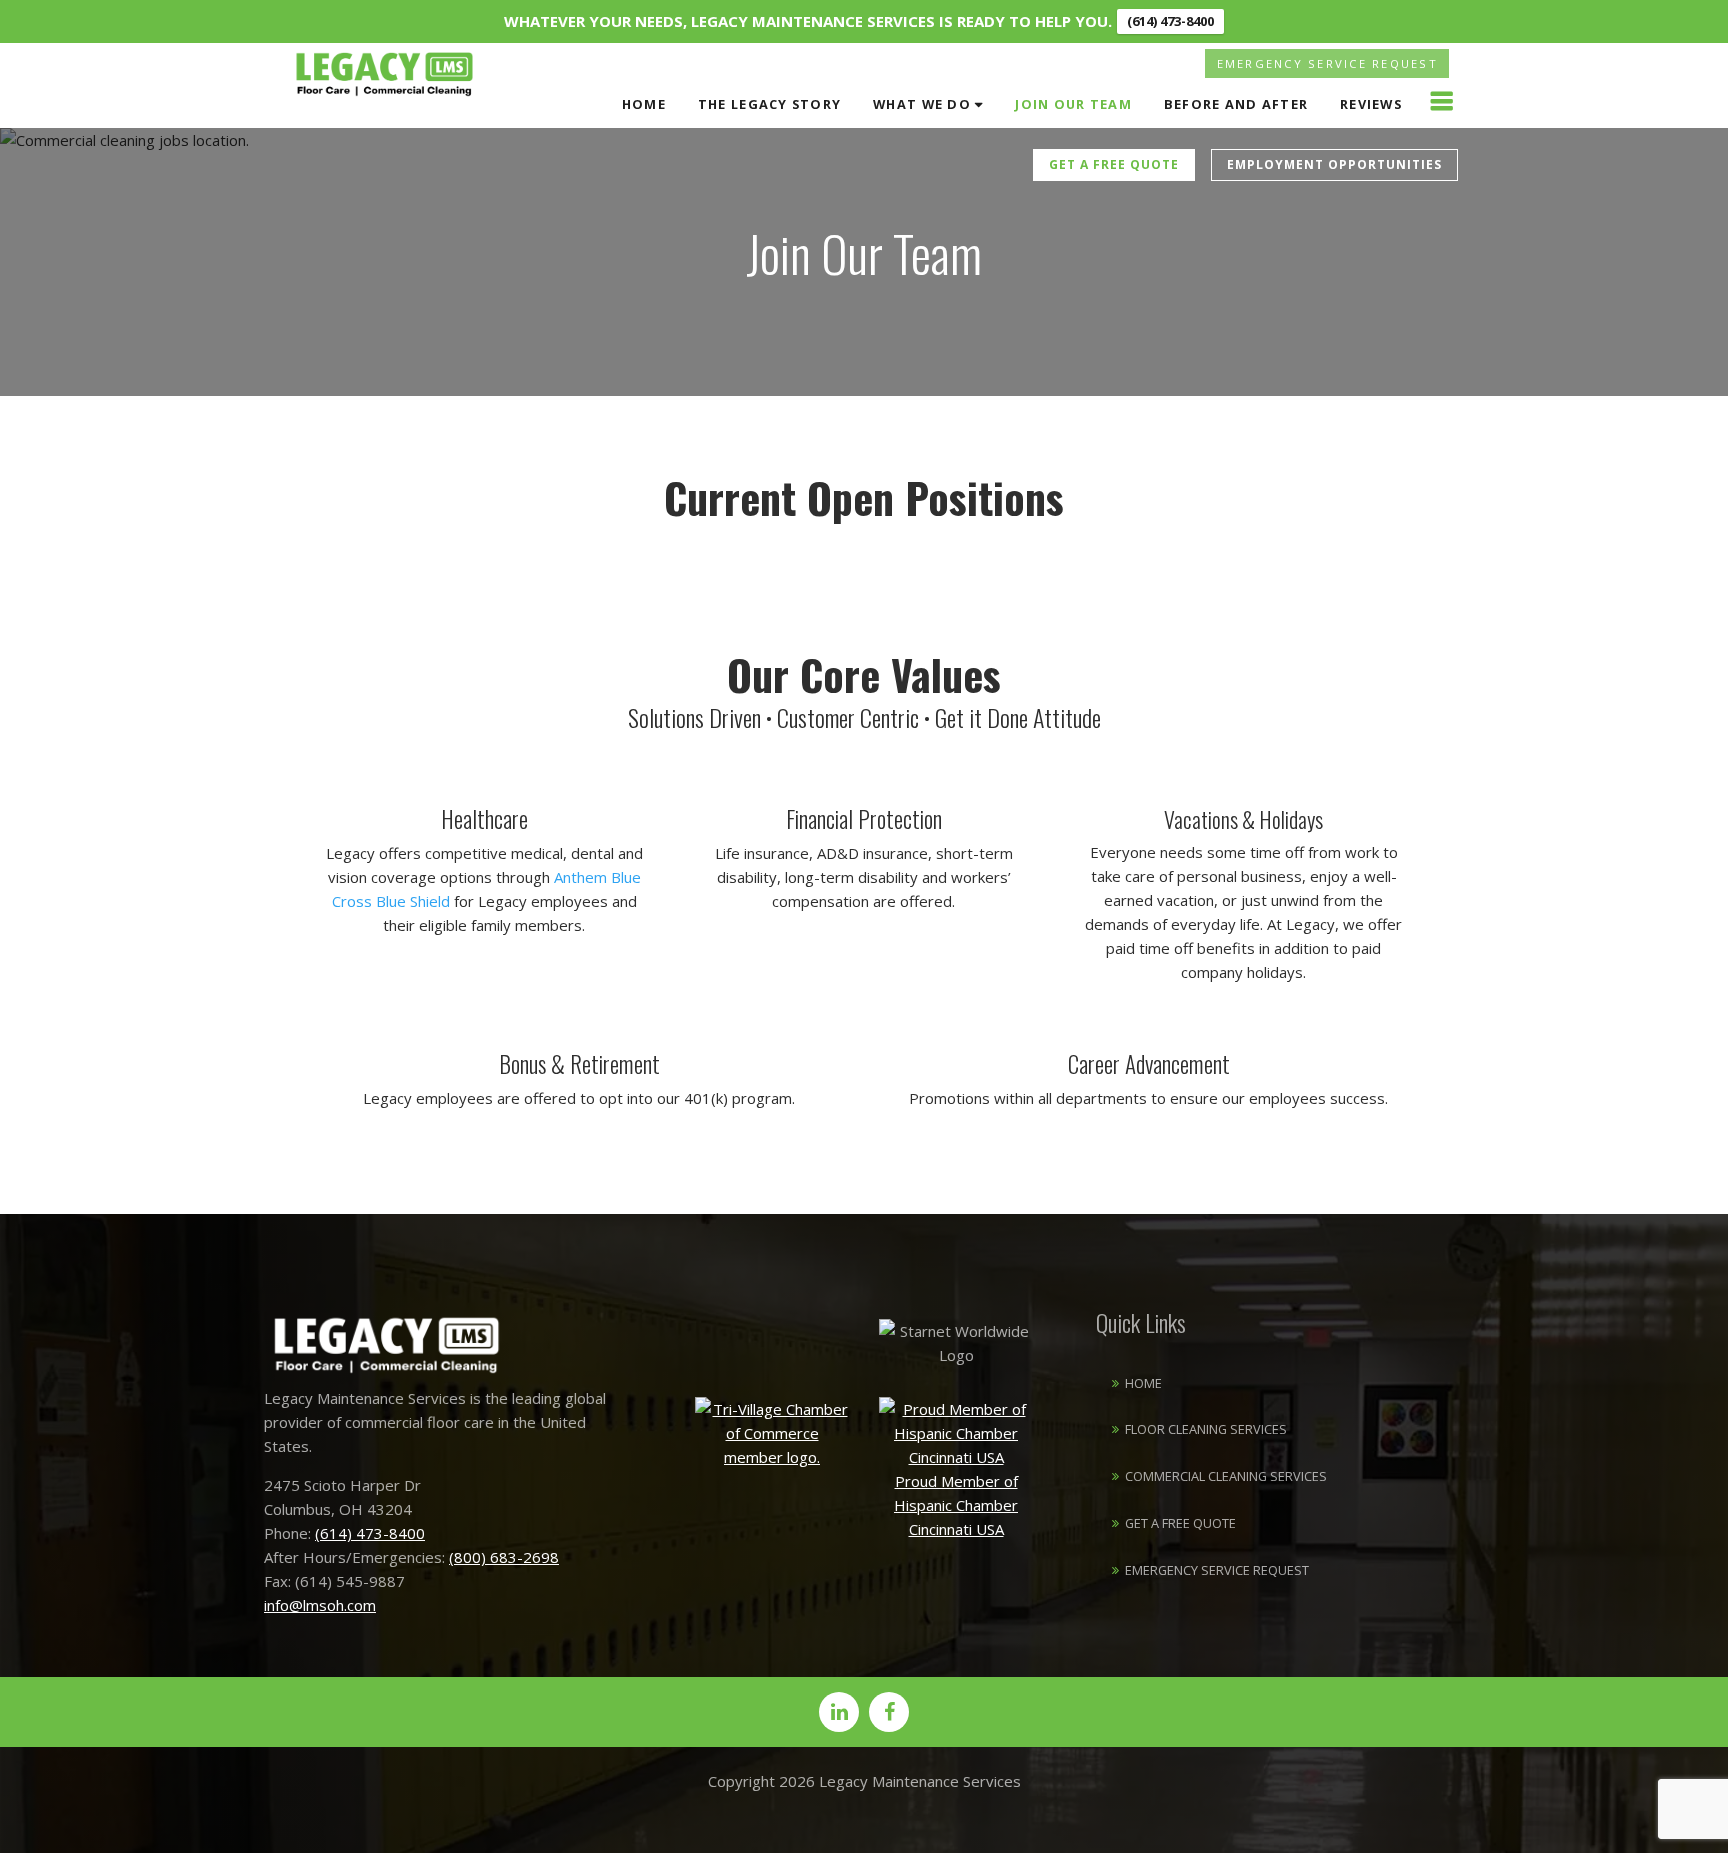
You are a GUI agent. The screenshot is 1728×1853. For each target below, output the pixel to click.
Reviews (1371, 104)
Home (644, 104)
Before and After (1236, 104)
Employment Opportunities (1334, 164)
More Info (1441, 101)
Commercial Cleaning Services (1226, 1476)
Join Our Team (1073, 104)
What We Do (922, 104)
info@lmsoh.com (320, 1605)
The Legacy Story (769, 104)
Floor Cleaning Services (1206, 1429)
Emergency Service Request (1327, 63)
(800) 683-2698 (504, 1557)
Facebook (889, 1712)
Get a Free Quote (1114, 164)
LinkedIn (839, 1712)
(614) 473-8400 (1170, 21)
